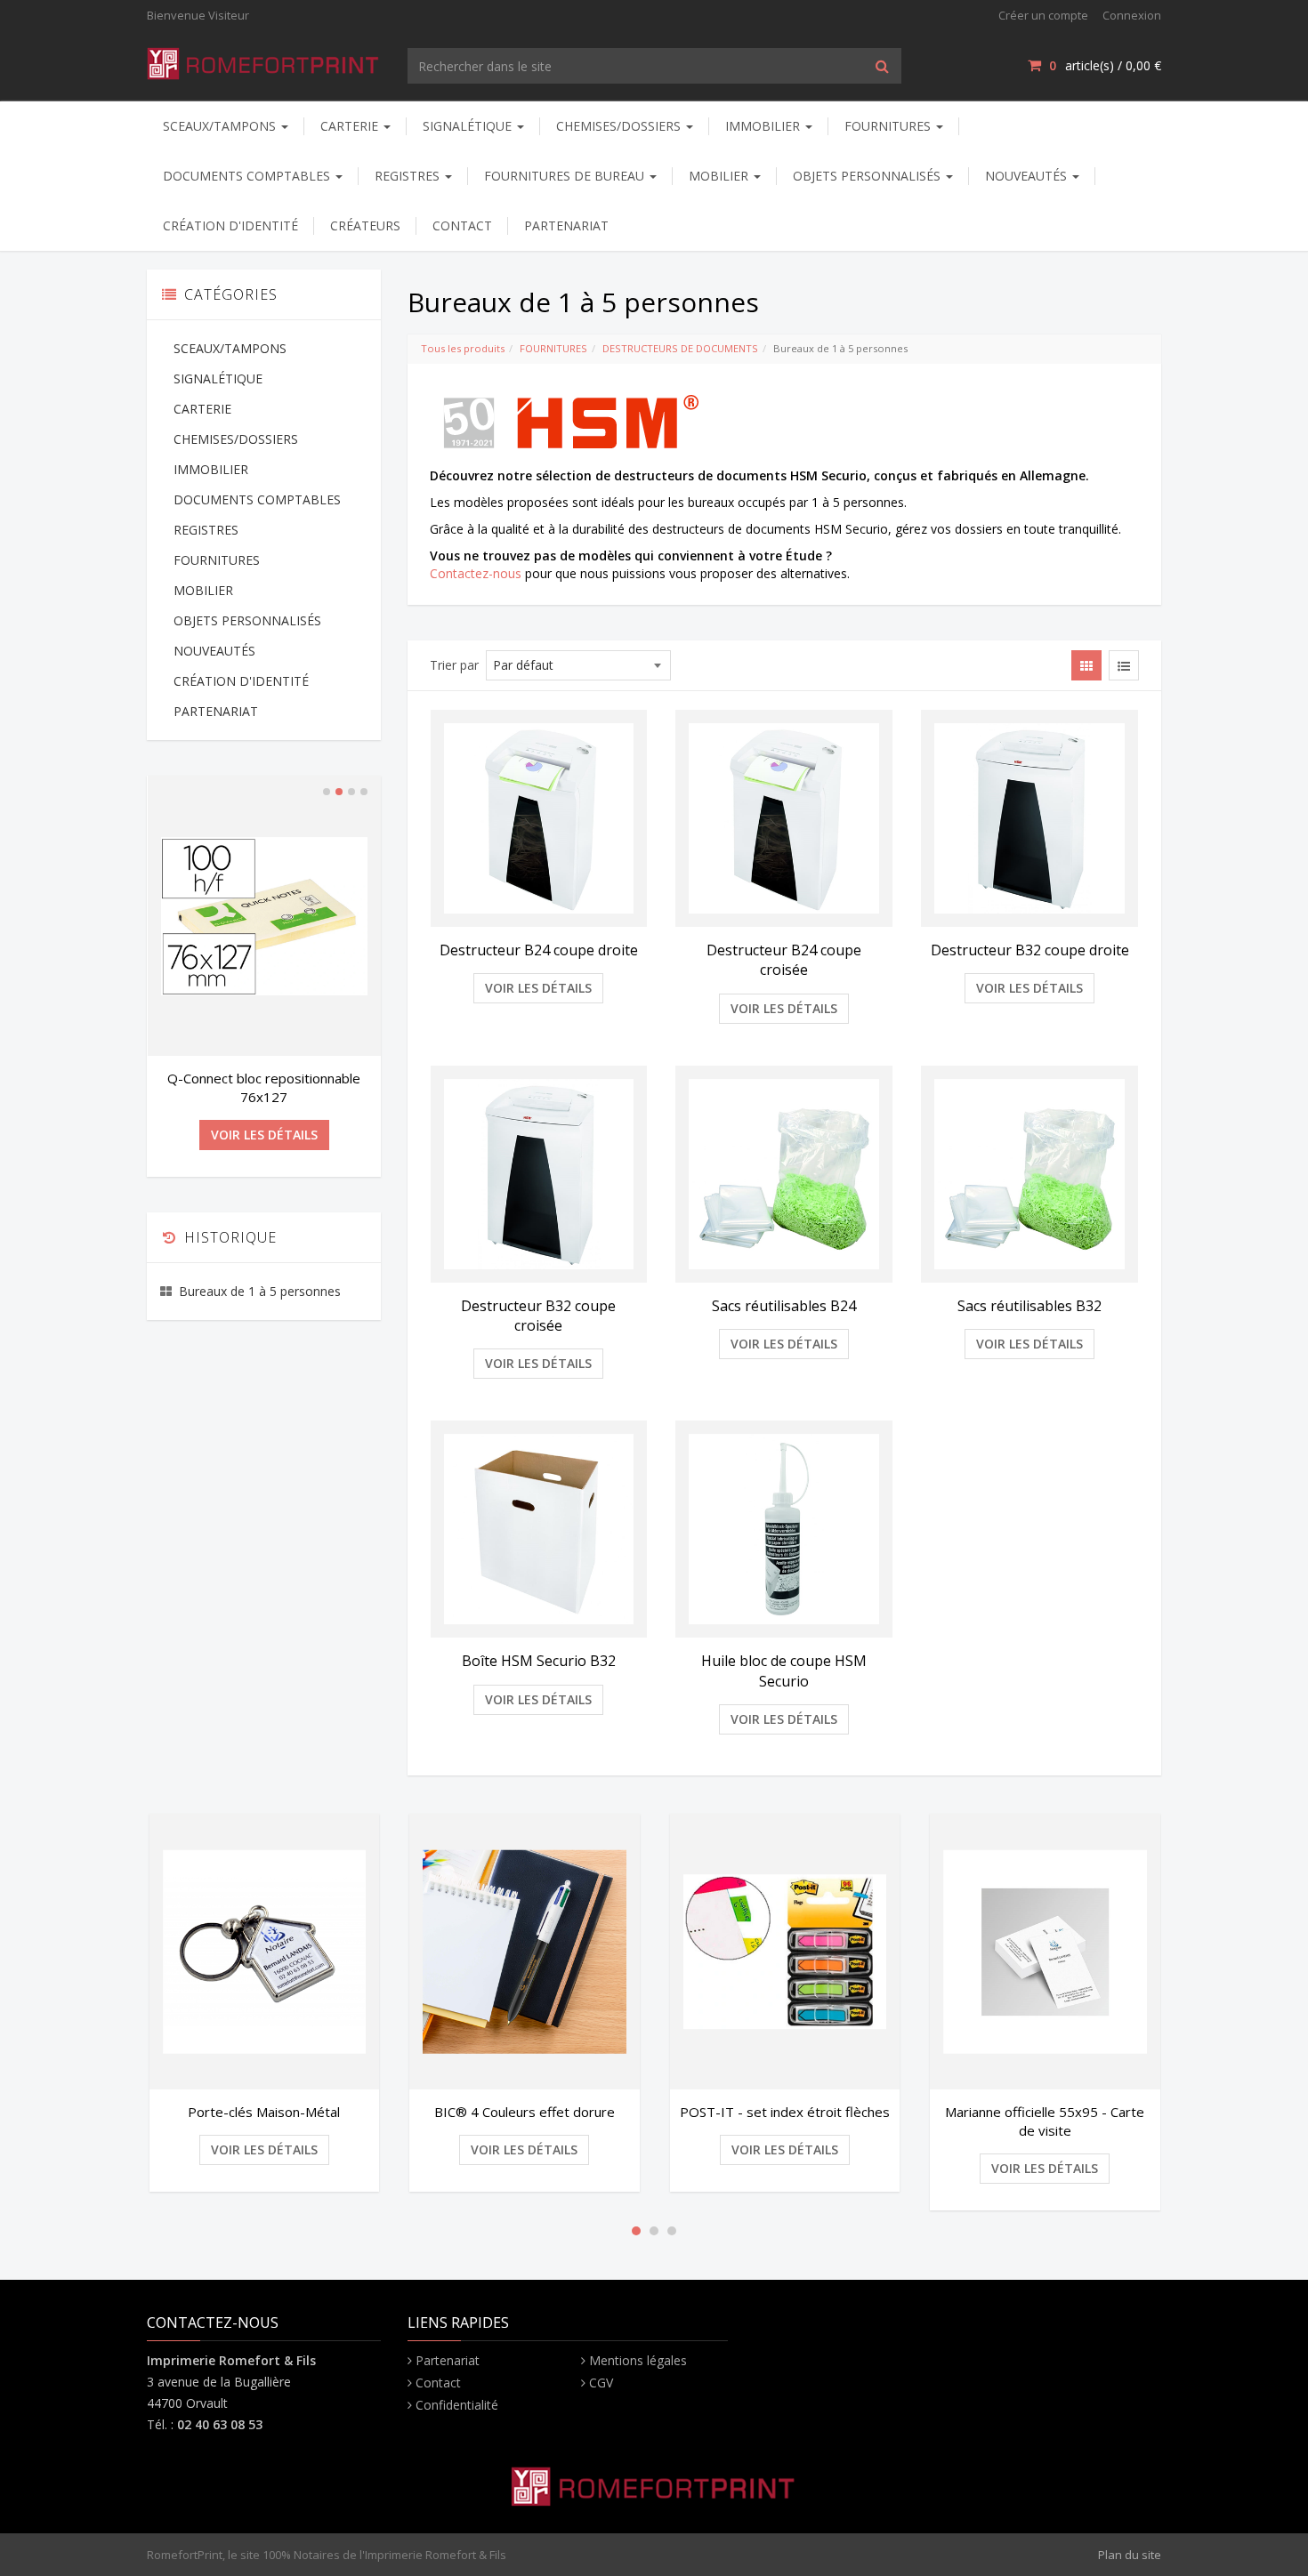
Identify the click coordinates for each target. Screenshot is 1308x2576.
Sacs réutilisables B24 (784, 1306)
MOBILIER (720, 176)
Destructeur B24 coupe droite (539, 950)
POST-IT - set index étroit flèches (536, 2112)
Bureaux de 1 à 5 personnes (260, 1279)
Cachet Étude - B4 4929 (264, 1078)
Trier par (454, 665)
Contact (438, 2383)
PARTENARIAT (566, 225)
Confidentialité (457, 2405)
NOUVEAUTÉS (1028, 176)
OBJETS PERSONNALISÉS (868, 176)
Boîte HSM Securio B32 (539, 1661)
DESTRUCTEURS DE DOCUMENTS (680, 348)
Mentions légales (638, 2360)
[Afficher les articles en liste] (1124, 665)
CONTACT (462, 225)
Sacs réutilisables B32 (1029, 1306)
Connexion (1132, 15)
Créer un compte (1043, 15)
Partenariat (448, 2360)
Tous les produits (463, 348)
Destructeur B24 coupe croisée (784, 960)
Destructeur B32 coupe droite (1030, 950)
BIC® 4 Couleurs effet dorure (275, 2112)
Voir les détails (538, 988)
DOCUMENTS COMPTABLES (248, 176)
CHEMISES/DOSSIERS (620, 126)
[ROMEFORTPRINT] (264, 60)
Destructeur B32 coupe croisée (538, 1316)
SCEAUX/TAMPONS (221, 126)
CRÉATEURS (365, 225)
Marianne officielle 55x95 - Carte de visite (796, 2121)
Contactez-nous (476, 573)
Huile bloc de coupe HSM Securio (784, 1670)
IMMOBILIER (764, 126)
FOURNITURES (889, 126)
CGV (601, 2383)
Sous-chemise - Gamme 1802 (1056, 2112)
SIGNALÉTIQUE (469, 126)
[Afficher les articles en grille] (1086, 665)
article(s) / (1105, 65)
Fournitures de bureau (566, 176)
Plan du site (1130, 2555)
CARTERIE (351, 126)
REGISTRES (409, 176)
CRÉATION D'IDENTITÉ (230, 225)
